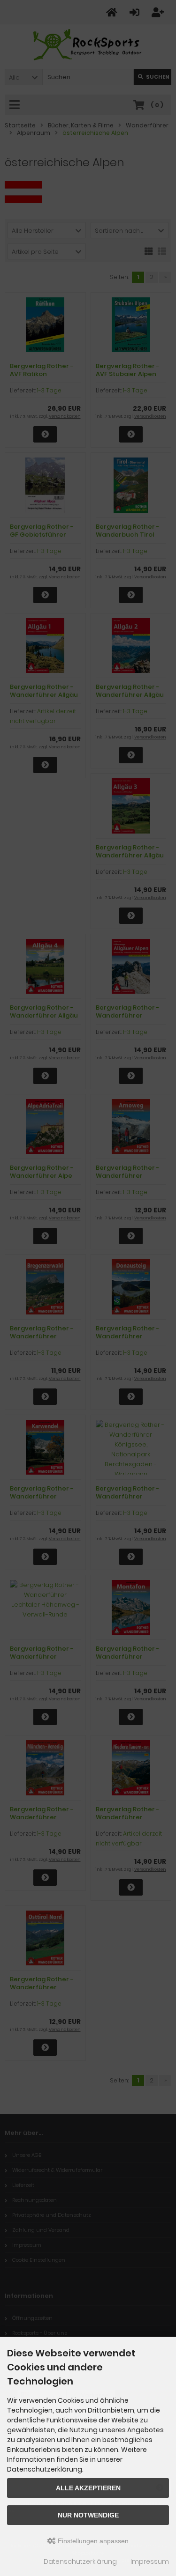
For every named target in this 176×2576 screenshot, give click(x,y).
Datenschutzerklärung (80, 2561)
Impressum (150, 2561)
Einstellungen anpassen (92, 2541)
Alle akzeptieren (88, 2488)
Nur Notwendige (88, 2515)
